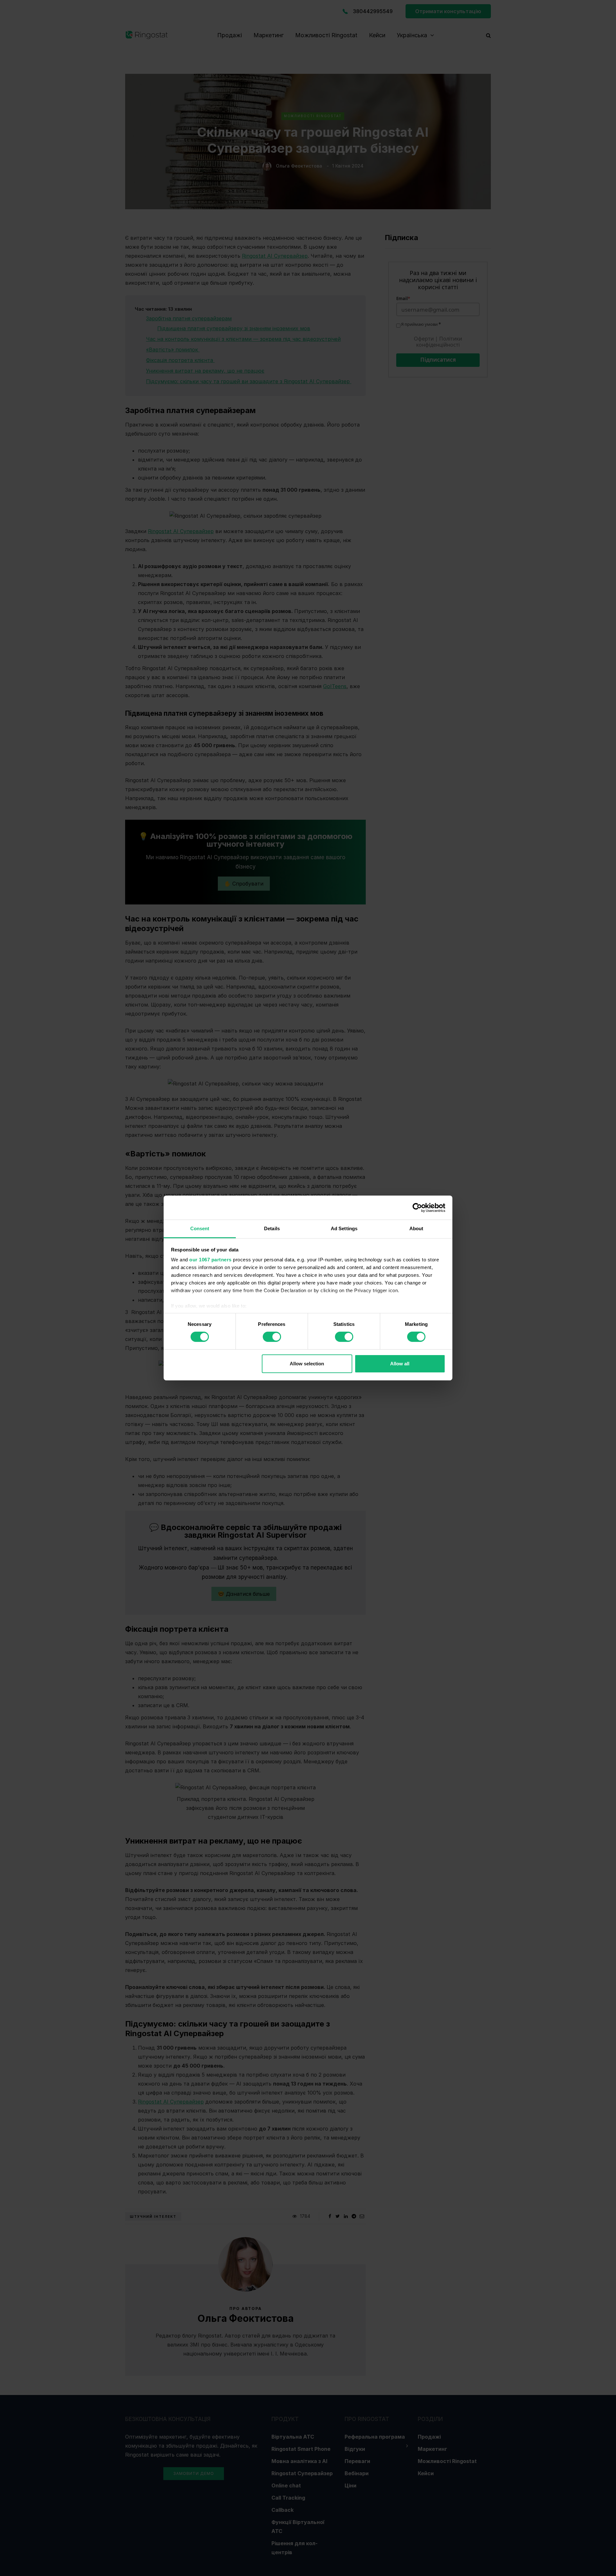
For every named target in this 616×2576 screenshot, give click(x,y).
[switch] (272, 1337)
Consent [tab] (200, 1228)
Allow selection (307, 1364)
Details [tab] (272, 1228)
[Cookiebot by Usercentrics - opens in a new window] (417, 1207)
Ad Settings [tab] (344, 1228)
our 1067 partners (210, 1260)
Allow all (400, 1364)
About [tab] (416, 1228)
